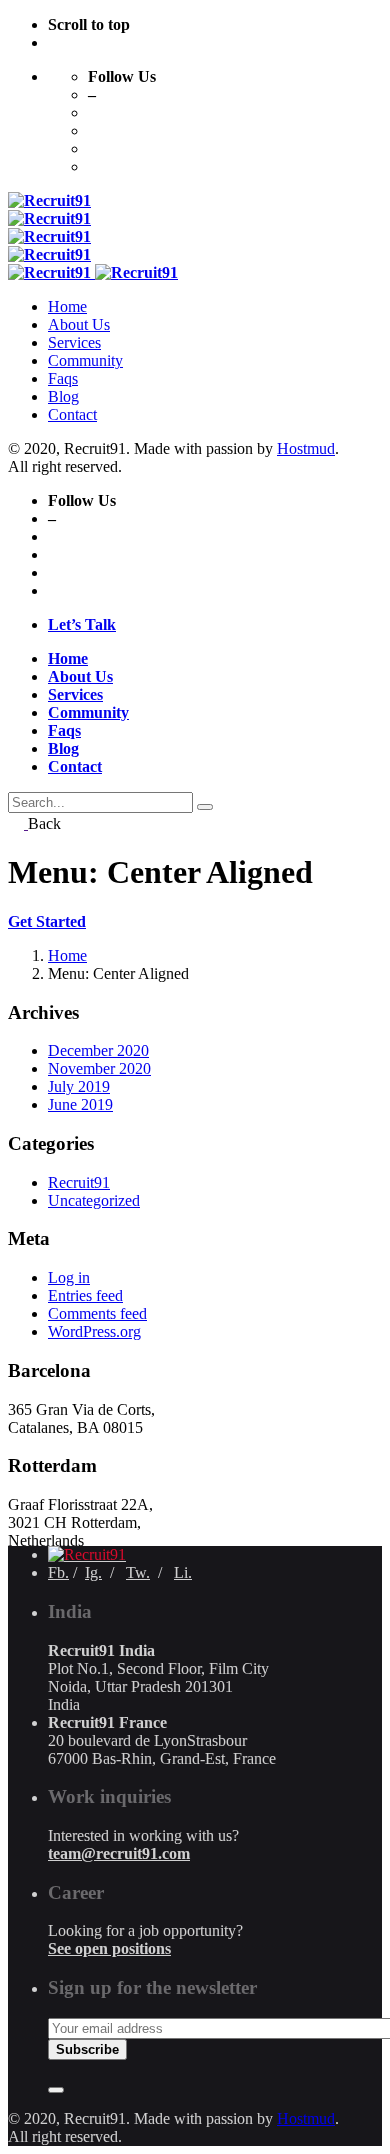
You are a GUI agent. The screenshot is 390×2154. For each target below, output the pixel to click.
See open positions (109, 1948)
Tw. (138, 1572)
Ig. (93, 1572)
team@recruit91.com (119, 1853)
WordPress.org (94, 1331)
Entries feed (85, 1295)
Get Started (47, 921)
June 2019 (80, 1104)
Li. (183, 1572)
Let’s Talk (82, 624)
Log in (69, 1277)
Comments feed (97, 1313)
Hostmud (306, 448)
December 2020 (98, 1050)
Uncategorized (94, 1200)
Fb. (58, 1572)
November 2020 (99, 1068)
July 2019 (79, 1086)
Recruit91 (79, 1182)
